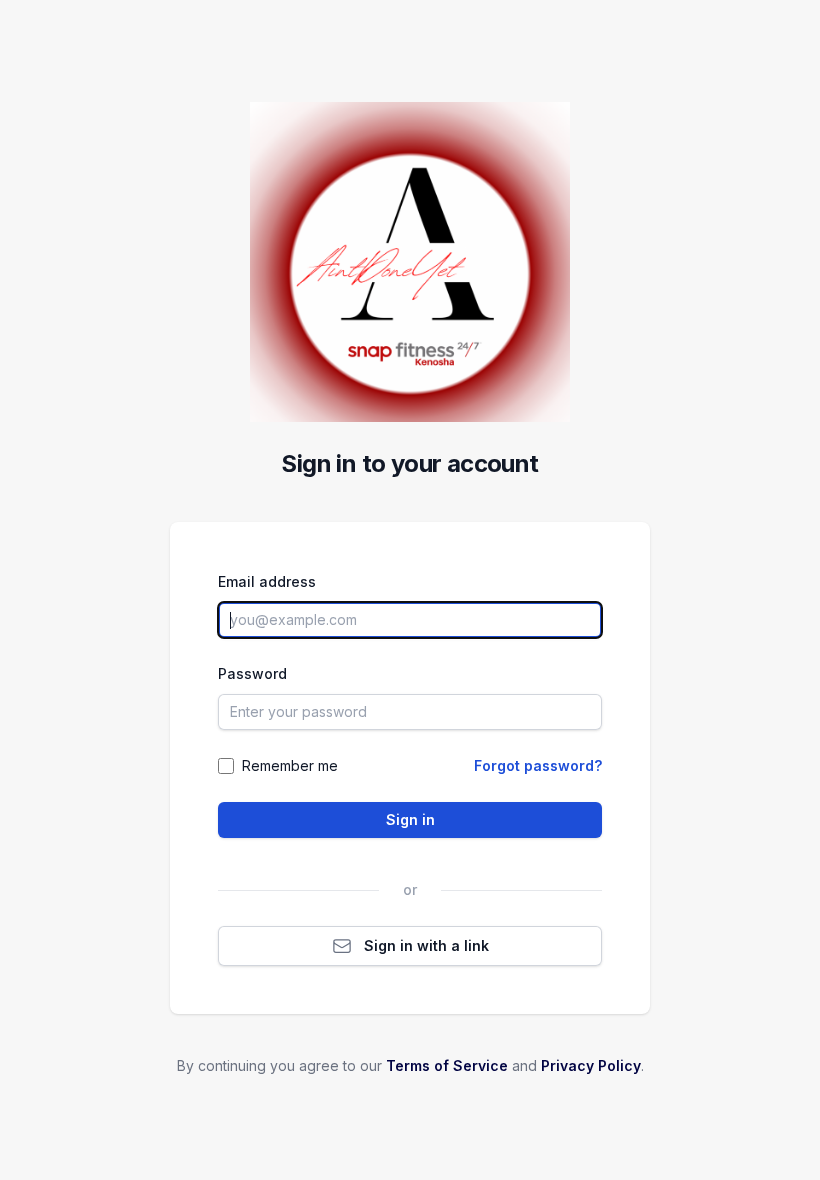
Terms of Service (447, 1065)
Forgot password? (538, 765)
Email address (267, 581)
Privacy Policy (591, 1065)
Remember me (290, 765)
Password (252, 673)
